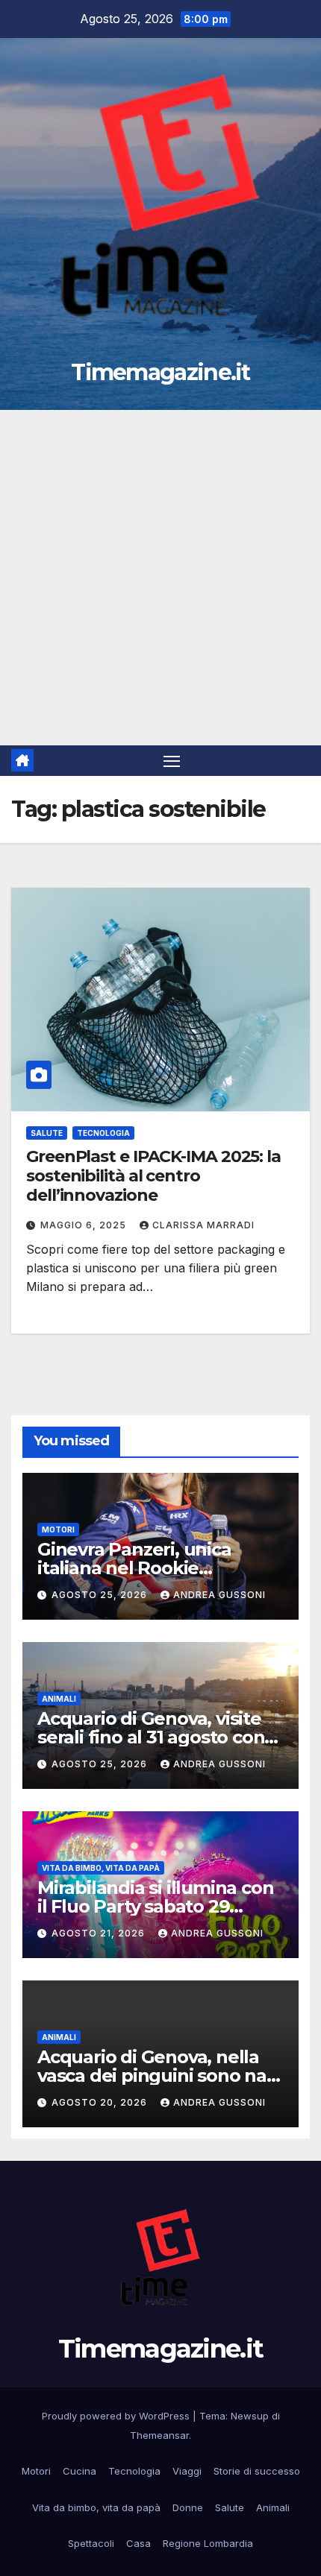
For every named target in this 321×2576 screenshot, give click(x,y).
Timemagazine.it (160, 372)
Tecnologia (103, 1133)
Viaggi (187, 2471)
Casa (138, 2543)
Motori (58, 1529)
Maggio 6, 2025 (85, 1225)
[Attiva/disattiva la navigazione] (172, 761)
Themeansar (159, 2435)
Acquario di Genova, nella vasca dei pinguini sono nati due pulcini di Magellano (158, 2075)
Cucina (80, 2471)
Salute (47, 1133)
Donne (188, 2507)
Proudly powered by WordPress (117, 2416)
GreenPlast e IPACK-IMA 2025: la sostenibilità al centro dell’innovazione (153, 1176)
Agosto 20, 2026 (101, 2102)
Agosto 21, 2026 (100, 1933)
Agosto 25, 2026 (101, 1595)
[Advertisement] (160, 578)
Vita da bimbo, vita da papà (101, 1868)
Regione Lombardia (208, 2543)
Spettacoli (91, 2543)
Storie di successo (257, 2471)
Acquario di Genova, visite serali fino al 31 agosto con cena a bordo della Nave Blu (160, 1737)
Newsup (250, 2416)
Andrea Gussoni (219, 1595)
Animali (59, 1699)
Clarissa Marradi (203, 1225)
